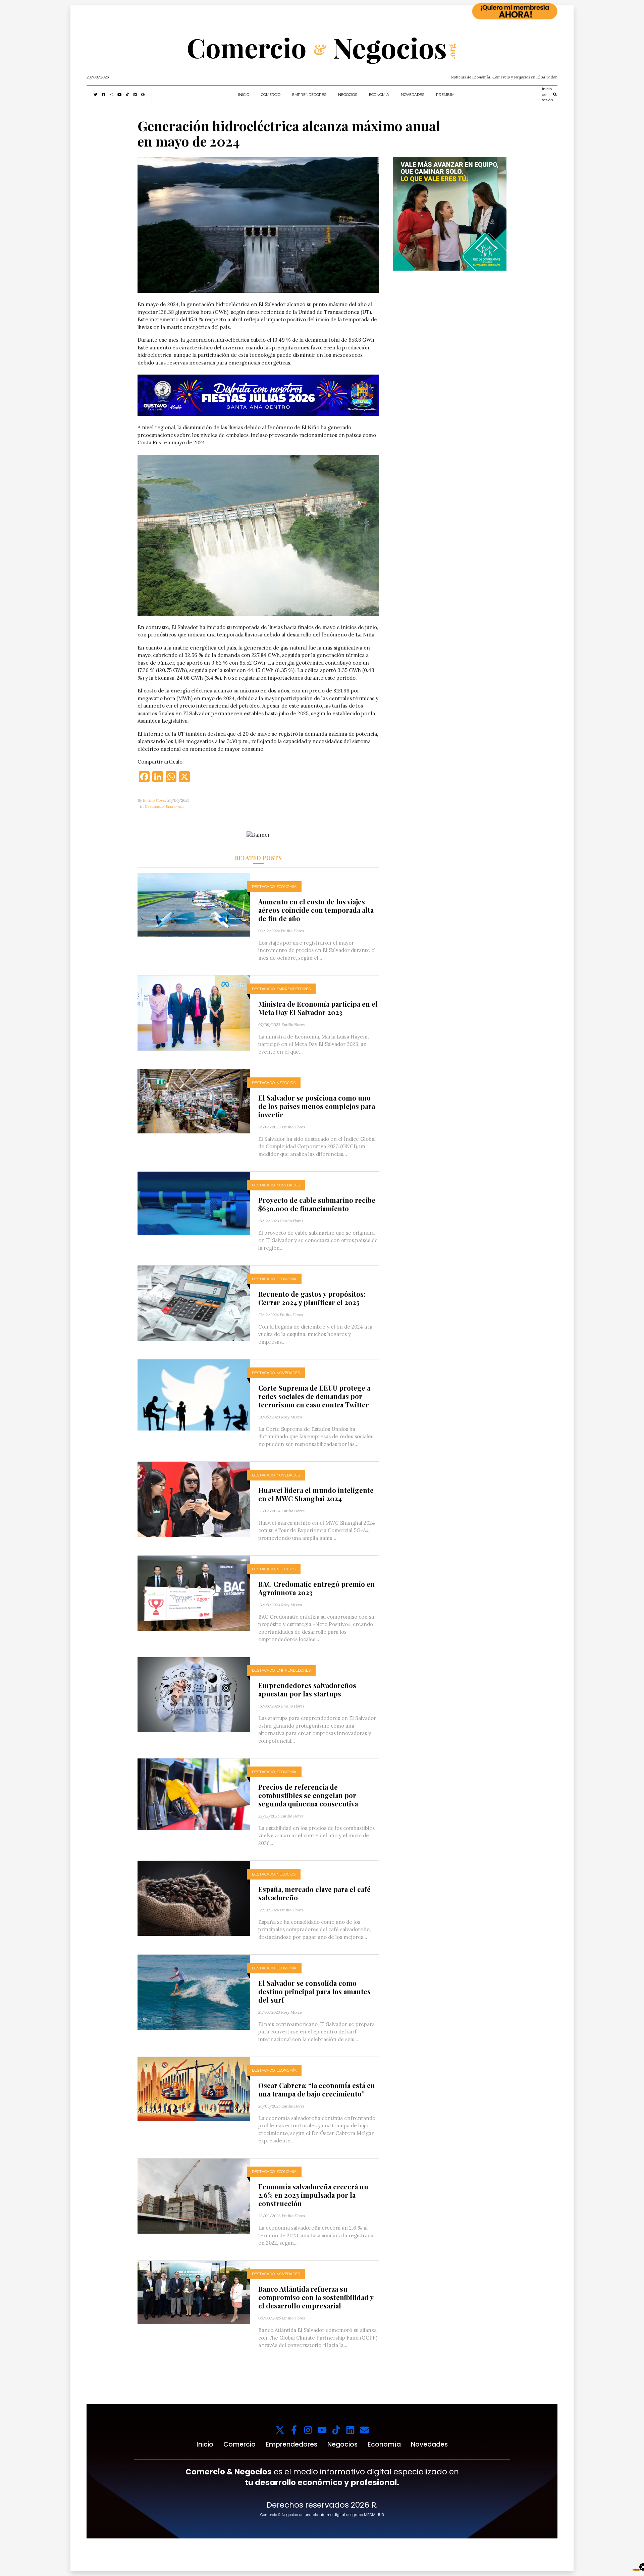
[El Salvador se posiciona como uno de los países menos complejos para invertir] (194, 1101)
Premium (445, 95)
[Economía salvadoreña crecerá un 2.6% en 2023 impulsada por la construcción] (194, 2196)
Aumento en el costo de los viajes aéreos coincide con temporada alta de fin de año (316, 910)
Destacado (154, 806)
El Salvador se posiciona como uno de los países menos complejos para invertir (317, 1106)
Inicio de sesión (548, 94)
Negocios (348, 95)
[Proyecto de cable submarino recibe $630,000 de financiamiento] (194, 1203)
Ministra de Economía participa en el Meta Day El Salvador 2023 (318, 1008)
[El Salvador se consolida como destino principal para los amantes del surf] (194, 1992)
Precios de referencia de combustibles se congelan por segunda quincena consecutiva (308, 1795)
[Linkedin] (350, 2430)
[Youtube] (322, 2430)
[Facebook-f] (294, 2430)
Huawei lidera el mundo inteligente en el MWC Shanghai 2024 (316, 1494)
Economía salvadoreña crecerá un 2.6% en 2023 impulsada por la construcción (313, 2195)
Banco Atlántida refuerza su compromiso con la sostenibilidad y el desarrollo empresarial (316, 2297)
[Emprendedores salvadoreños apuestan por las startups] (194, 1694)
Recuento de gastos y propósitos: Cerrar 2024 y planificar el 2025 (312, 1298)
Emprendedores (309, 95)
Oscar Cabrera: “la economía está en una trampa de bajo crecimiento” (317, 2089)
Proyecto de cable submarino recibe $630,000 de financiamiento (317, 1204)
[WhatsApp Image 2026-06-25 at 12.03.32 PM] (258, 395)
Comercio (271, 95)
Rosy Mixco (291, 1417)
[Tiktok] (336, 2430)
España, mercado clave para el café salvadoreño (314, 1893)
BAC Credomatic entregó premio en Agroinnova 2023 (316, 1588)
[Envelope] (364, 2430)
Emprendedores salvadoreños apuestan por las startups (307, 1689)
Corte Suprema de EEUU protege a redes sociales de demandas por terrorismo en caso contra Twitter (314, 1396)
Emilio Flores (154, 800)
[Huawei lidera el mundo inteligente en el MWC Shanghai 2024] (194, 1499)
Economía (379, 95)
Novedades (413, 95)
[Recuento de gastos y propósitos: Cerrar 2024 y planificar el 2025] (194, 1303)
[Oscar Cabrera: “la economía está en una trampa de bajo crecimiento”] (194, 2089)
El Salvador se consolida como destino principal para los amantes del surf (314, 1991)
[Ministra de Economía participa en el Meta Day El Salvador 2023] (194, 1013)
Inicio (244, 95)
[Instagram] (308, 2430)
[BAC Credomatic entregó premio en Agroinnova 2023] (194, 1593)
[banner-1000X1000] (450, 213)
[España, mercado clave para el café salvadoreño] (194, 1898)
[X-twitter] (280, 2430)
